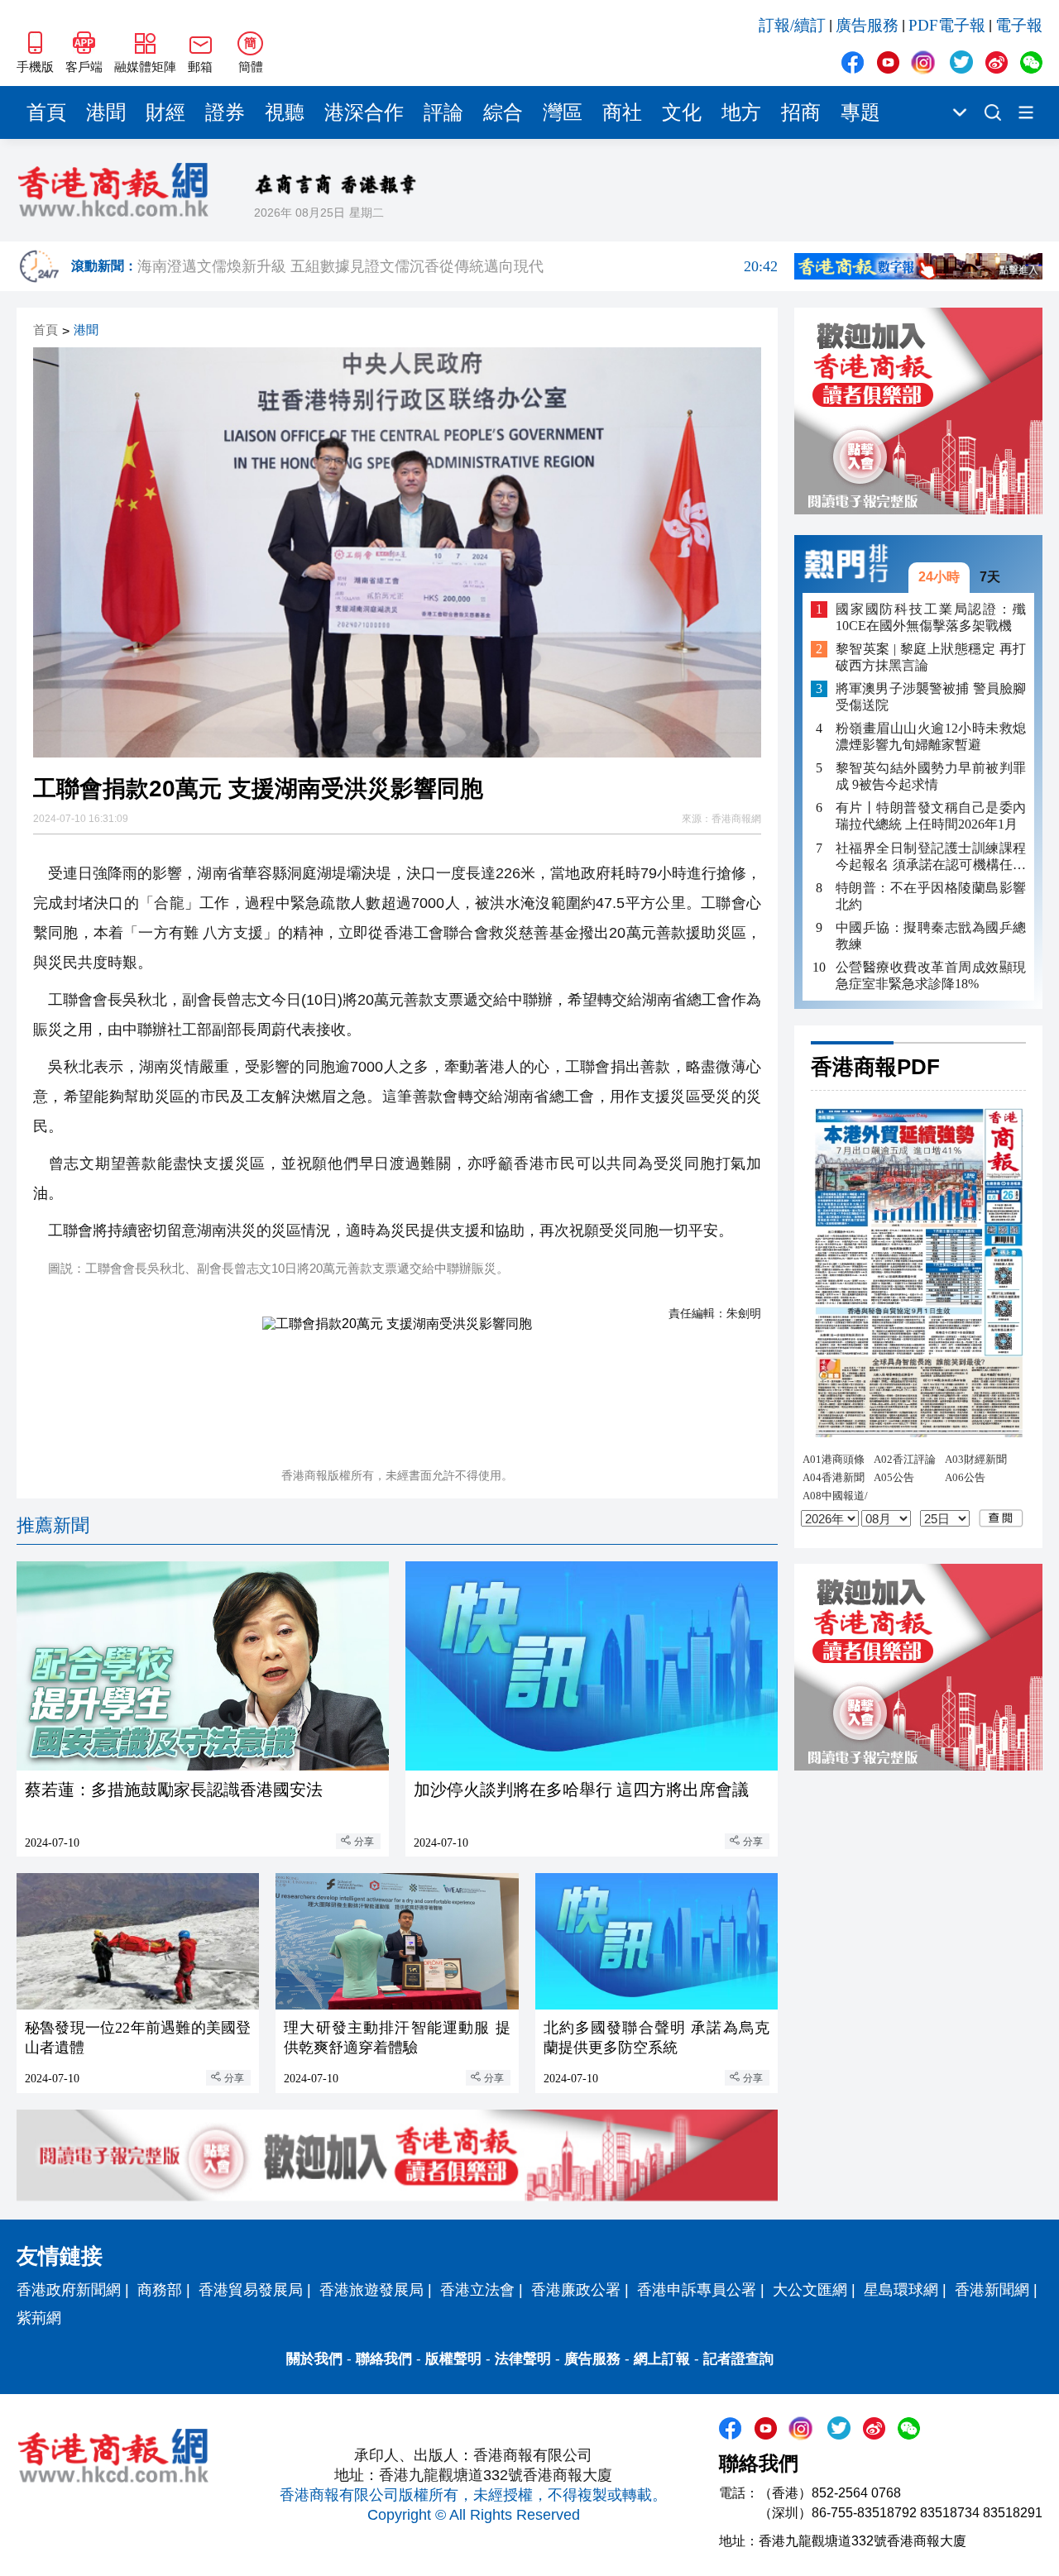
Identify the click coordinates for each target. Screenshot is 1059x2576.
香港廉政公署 (576, 2290)
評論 (443, 112)
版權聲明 (453, 2359)
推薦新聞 (53, 1525)
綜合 (503, 112)
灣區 (563, 112)
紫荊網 (39, 2318)
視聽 (285, 112)
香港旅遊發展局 (371, 2290)
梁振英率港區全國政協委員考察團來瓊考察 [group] (458, 266)
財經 (165, 112)
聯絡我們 (384, 2359)
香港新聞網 (992, 2290)
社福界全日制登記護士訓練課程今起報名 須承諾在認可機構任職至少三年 (931, 856)
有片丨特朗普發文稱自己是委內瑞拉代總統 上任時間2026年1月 (931, 816)
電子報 (1019, 25)
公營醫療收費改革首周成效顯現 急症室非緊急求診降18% (931, 975)
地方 (741, 112)
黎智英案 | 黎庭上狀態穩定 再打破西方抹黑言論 (931, 657)
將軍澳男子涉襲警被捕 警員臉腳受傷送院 (931, 697)
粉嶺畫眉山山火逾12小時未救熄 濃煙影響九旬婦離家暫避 (931, 736)
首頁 (46, 112)
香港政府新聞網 (69, 2290)
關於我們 (314, 2359)
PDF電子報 (947, 25)
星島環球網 (901, 2290)
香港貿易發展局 (251, 2290)
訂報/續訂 (792, 25)
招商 (801, 112)
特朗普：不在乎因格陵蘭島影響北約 (931, 895)
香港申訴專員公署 (697, 2290)
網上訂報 (662, 2359)
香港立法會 (477, 2290)
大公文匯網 (810, 2290)
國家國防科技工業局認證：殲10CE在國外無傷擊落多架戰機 (931, 617)
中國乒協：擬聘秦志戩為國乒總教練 (931, 935)
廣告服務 (867, 25)
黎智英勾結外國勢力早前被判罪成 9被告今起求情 (931, 776)
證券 (225, 112)
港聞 (106, 112)
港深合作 (364, 112)
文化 (682, 112)
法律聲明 (523, 2359)
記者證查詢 (738, 2359)
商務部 (160, 2290)
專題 (860, 112)
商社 (622, 112)
